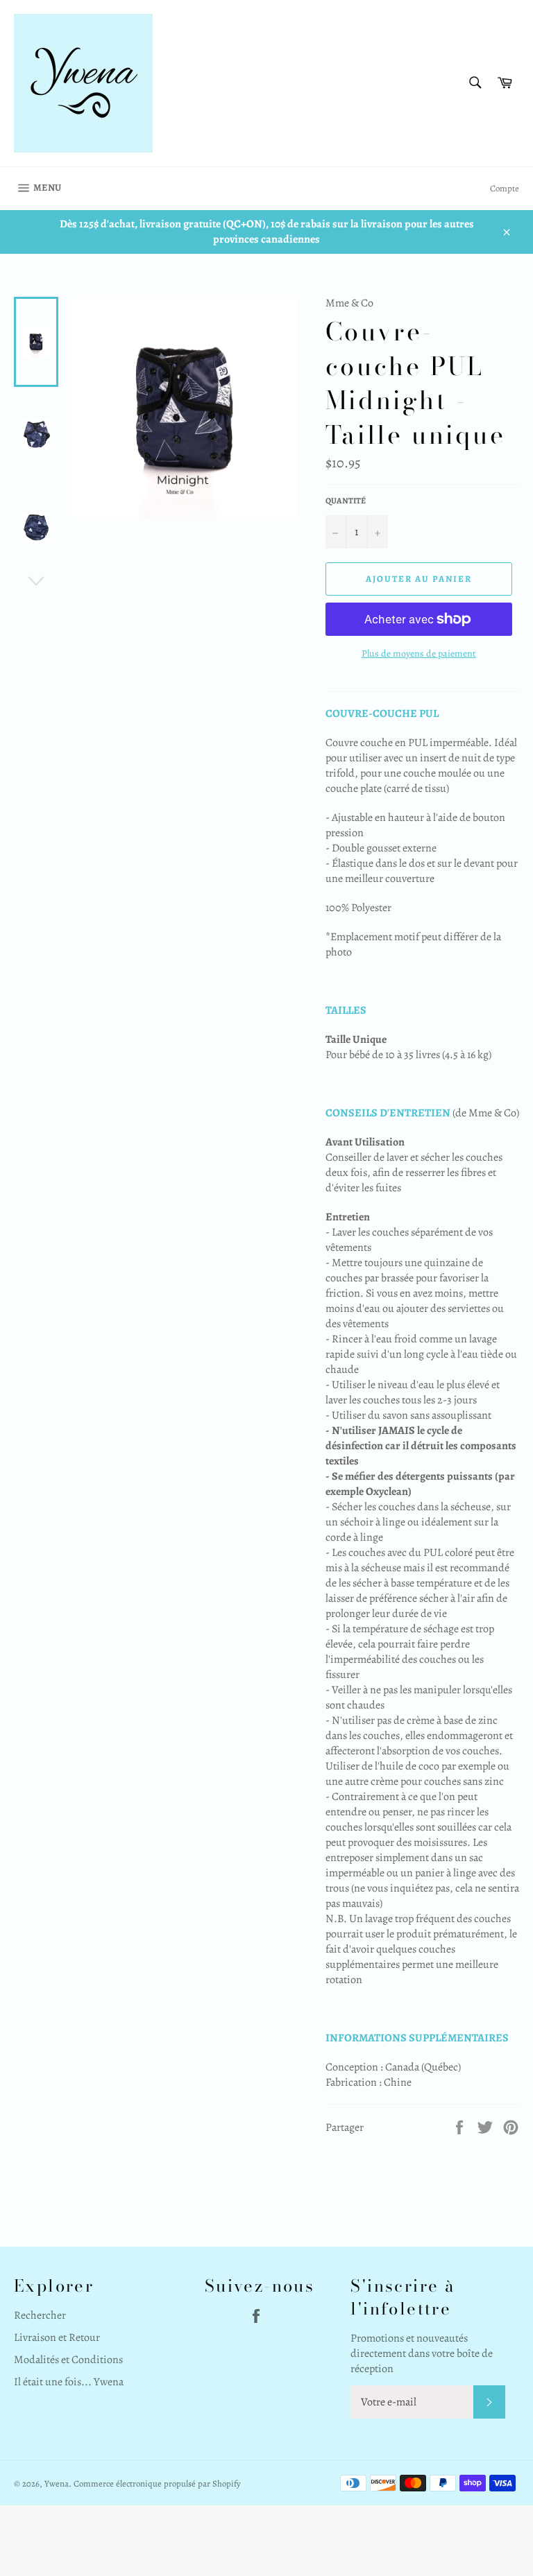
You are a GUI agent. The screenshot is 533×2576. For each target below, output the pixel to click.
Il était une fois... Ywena (69, 2382)
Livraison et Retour (57, 2337)
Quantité (346, 501)
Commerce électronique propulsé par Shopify (157, 2483)
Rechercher (40, 2315)
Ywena (57, 2483)
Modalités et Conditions (68, 2360)
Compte (505, 188)
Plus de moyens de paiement (419, 654)
